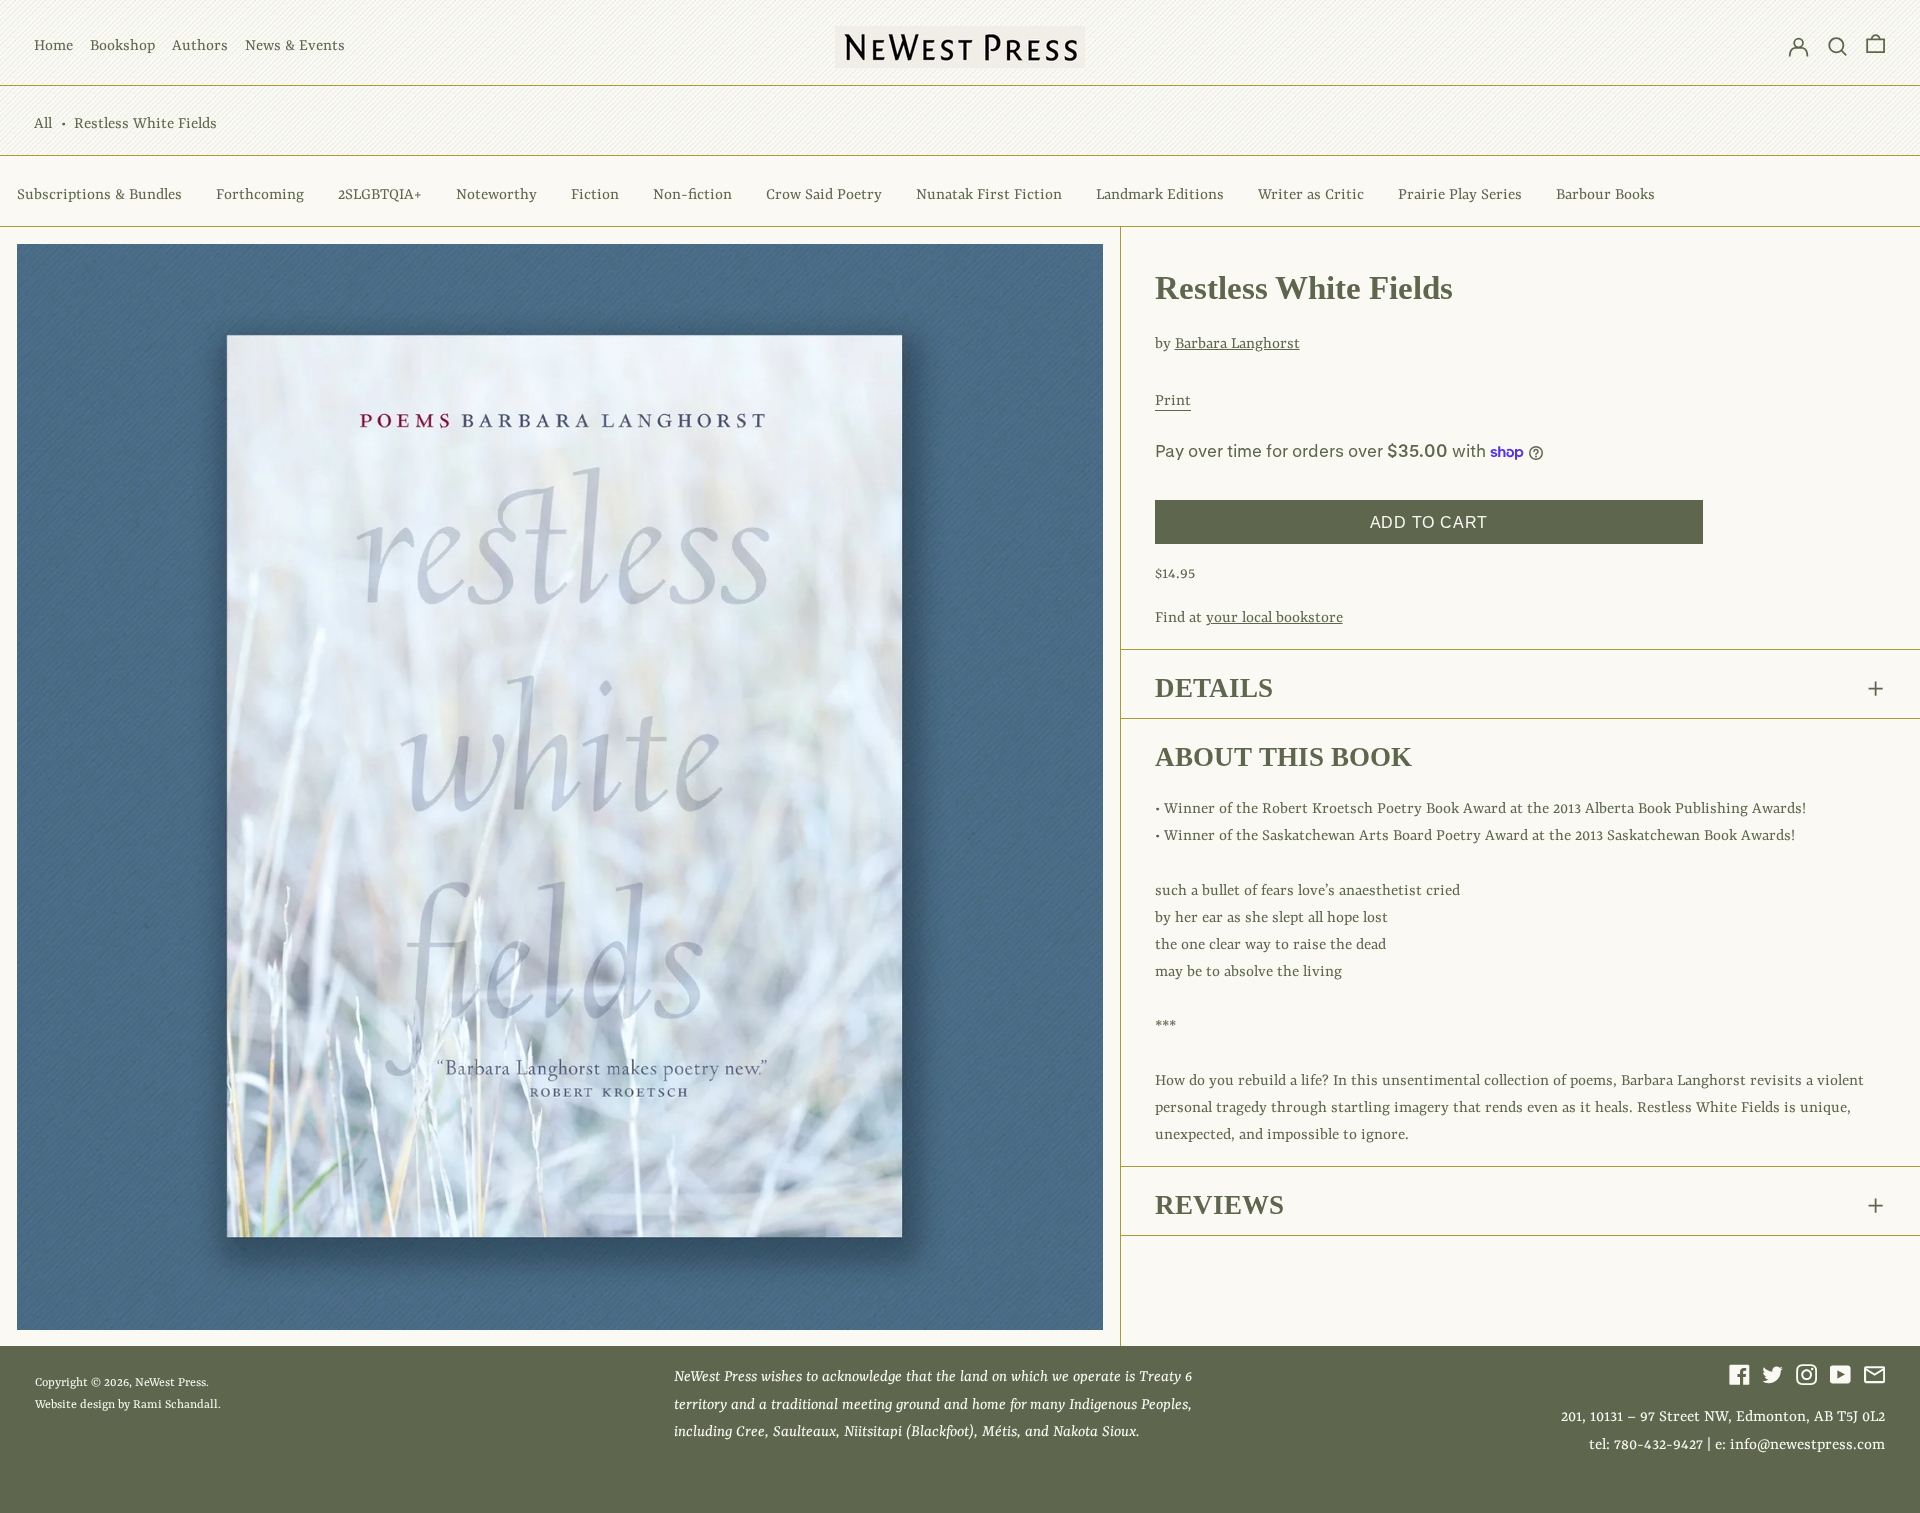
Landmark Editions (1160, 195)
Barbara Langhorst (1237, 344)
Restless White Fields (145, 124)
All (43, 124)
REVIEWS (1219, 1205)
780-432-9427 (1658, 1445)
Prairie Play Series (1460, 195)
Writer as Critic (1311, 195)
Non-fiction (692, 195)
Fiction (595, 195)
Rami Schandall (175, 1405)
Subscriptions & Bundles (99, 195)
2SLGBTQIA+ (380, 195)
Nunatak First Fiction (989, 195)
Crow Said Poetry (824, 195)
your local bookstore (1274, 618)
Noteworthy (496, 195)
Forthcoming (260, 195)
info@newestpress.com (1807, 1445)
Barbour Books (1605, 195)
